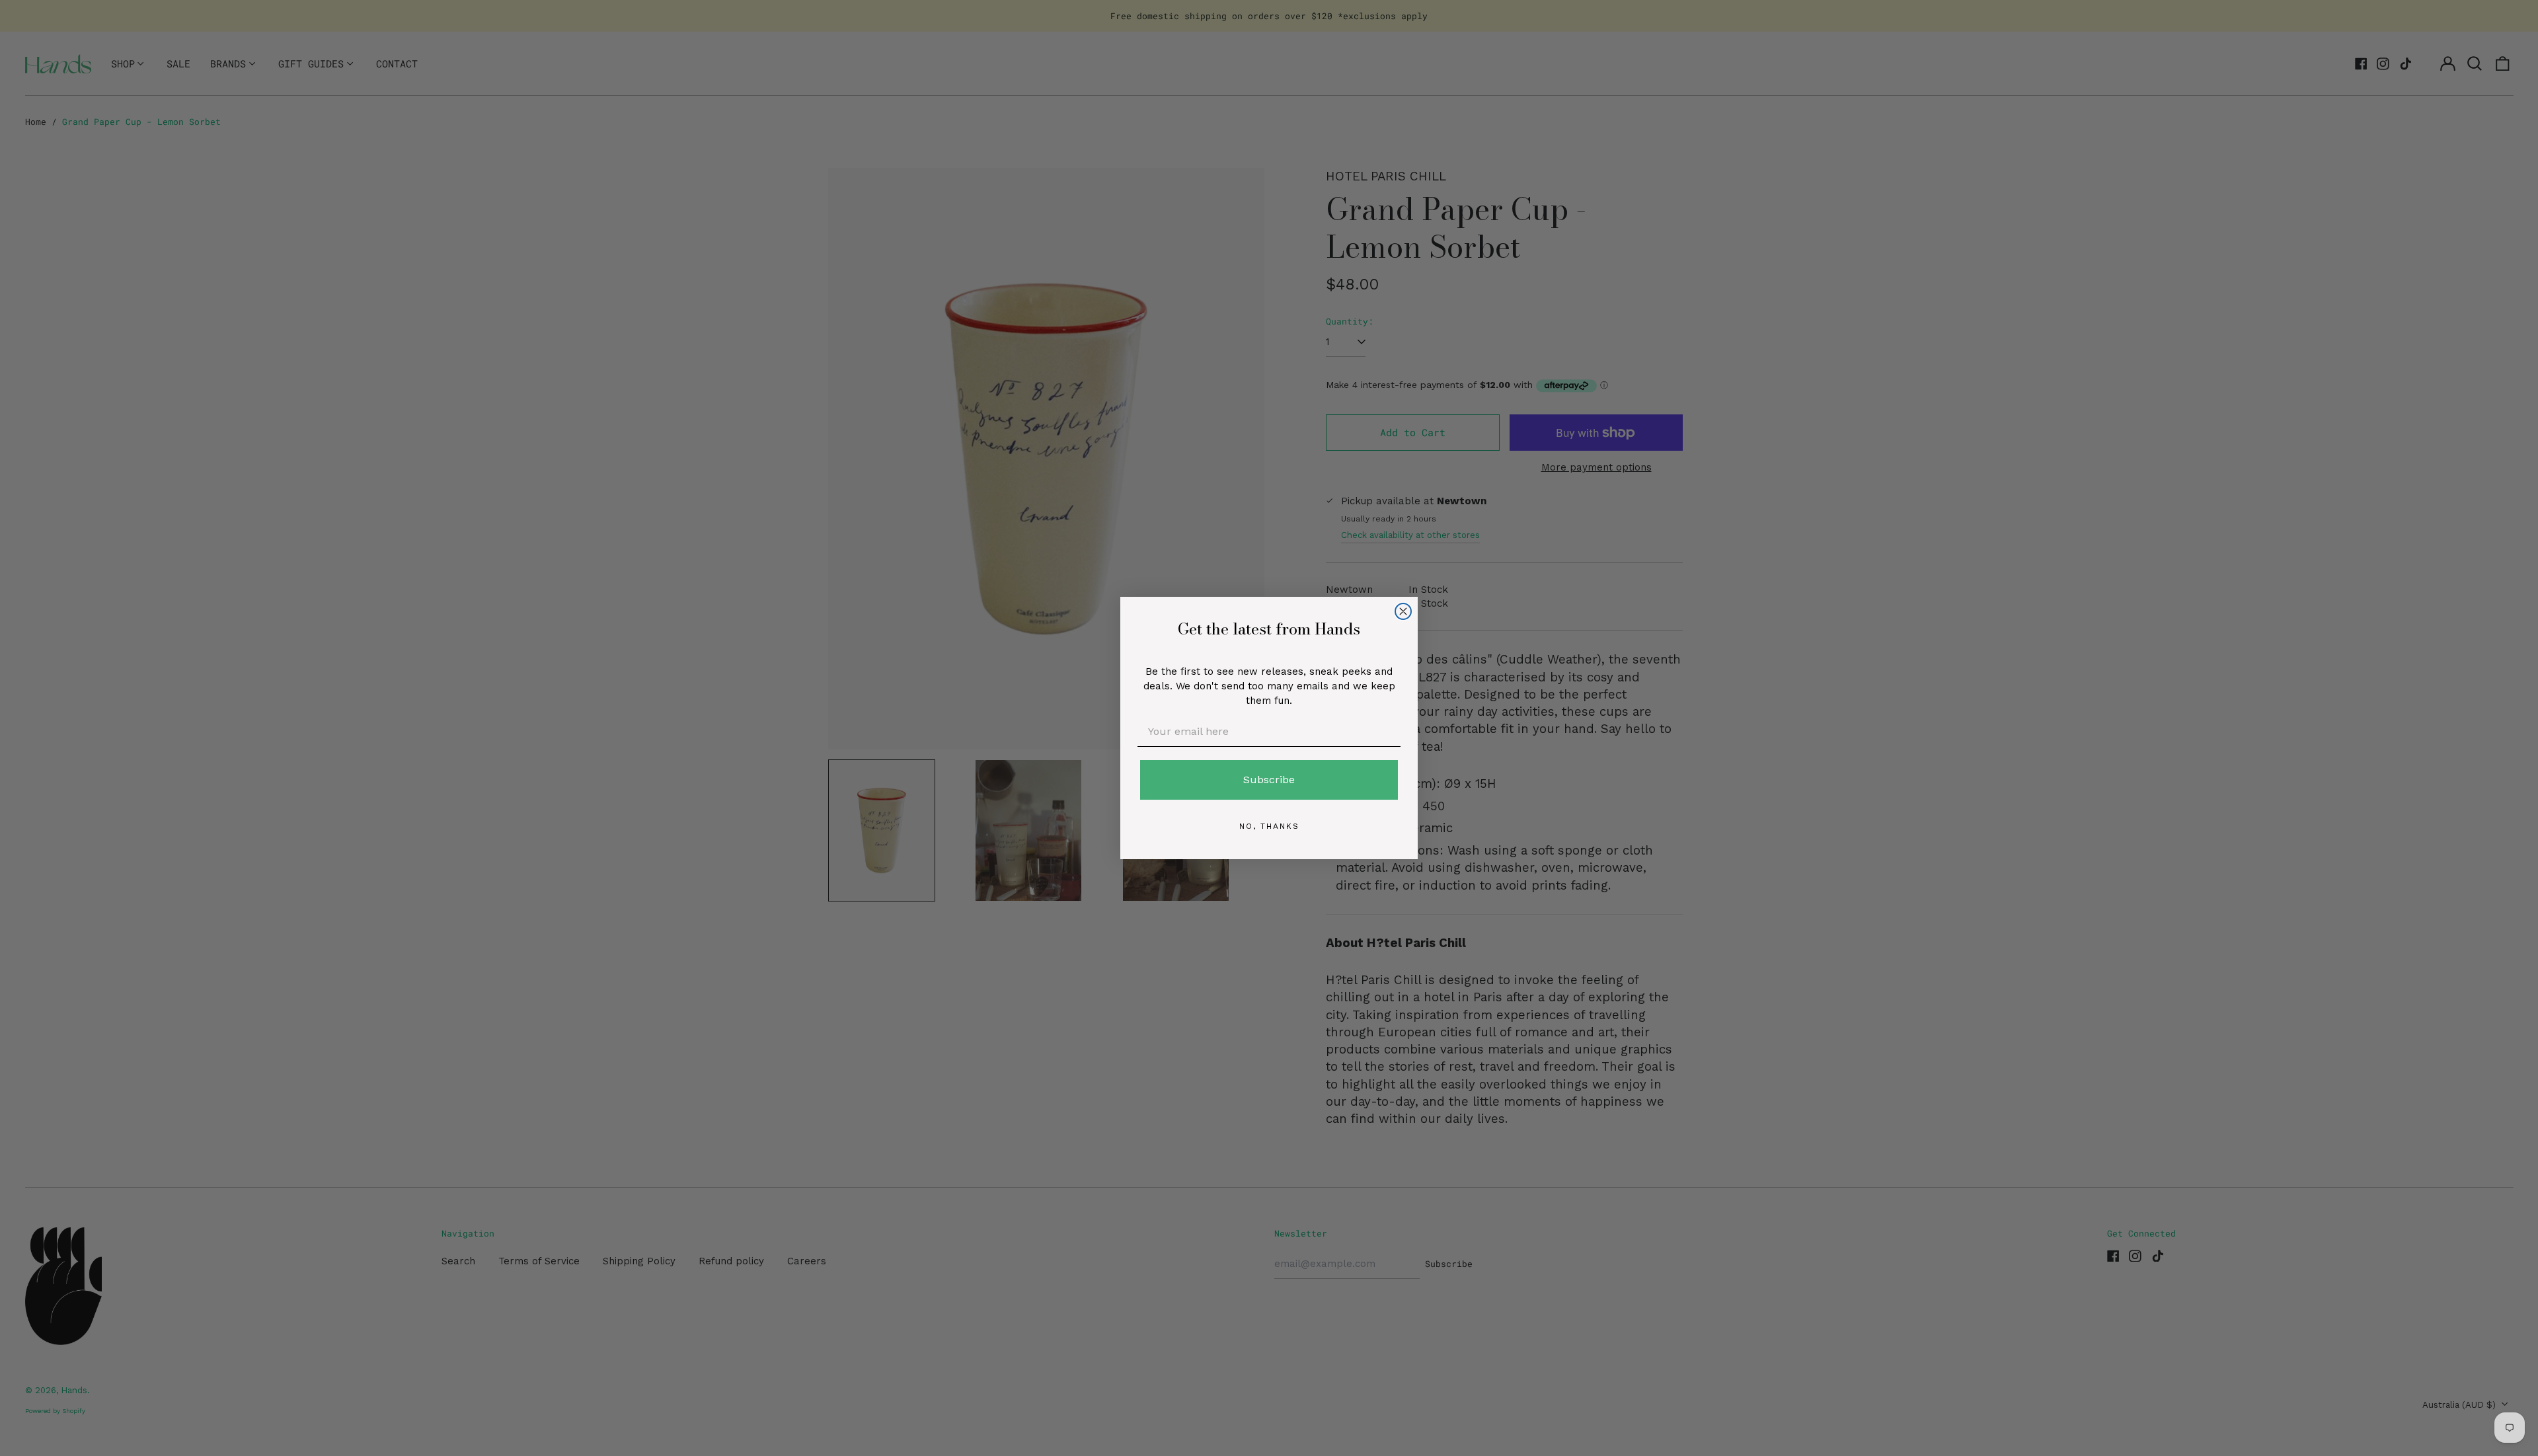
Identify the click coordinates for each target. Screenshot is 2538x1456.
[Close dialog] (1403, 611)
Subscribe (1269, 780)
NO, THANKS (1269, 826)
